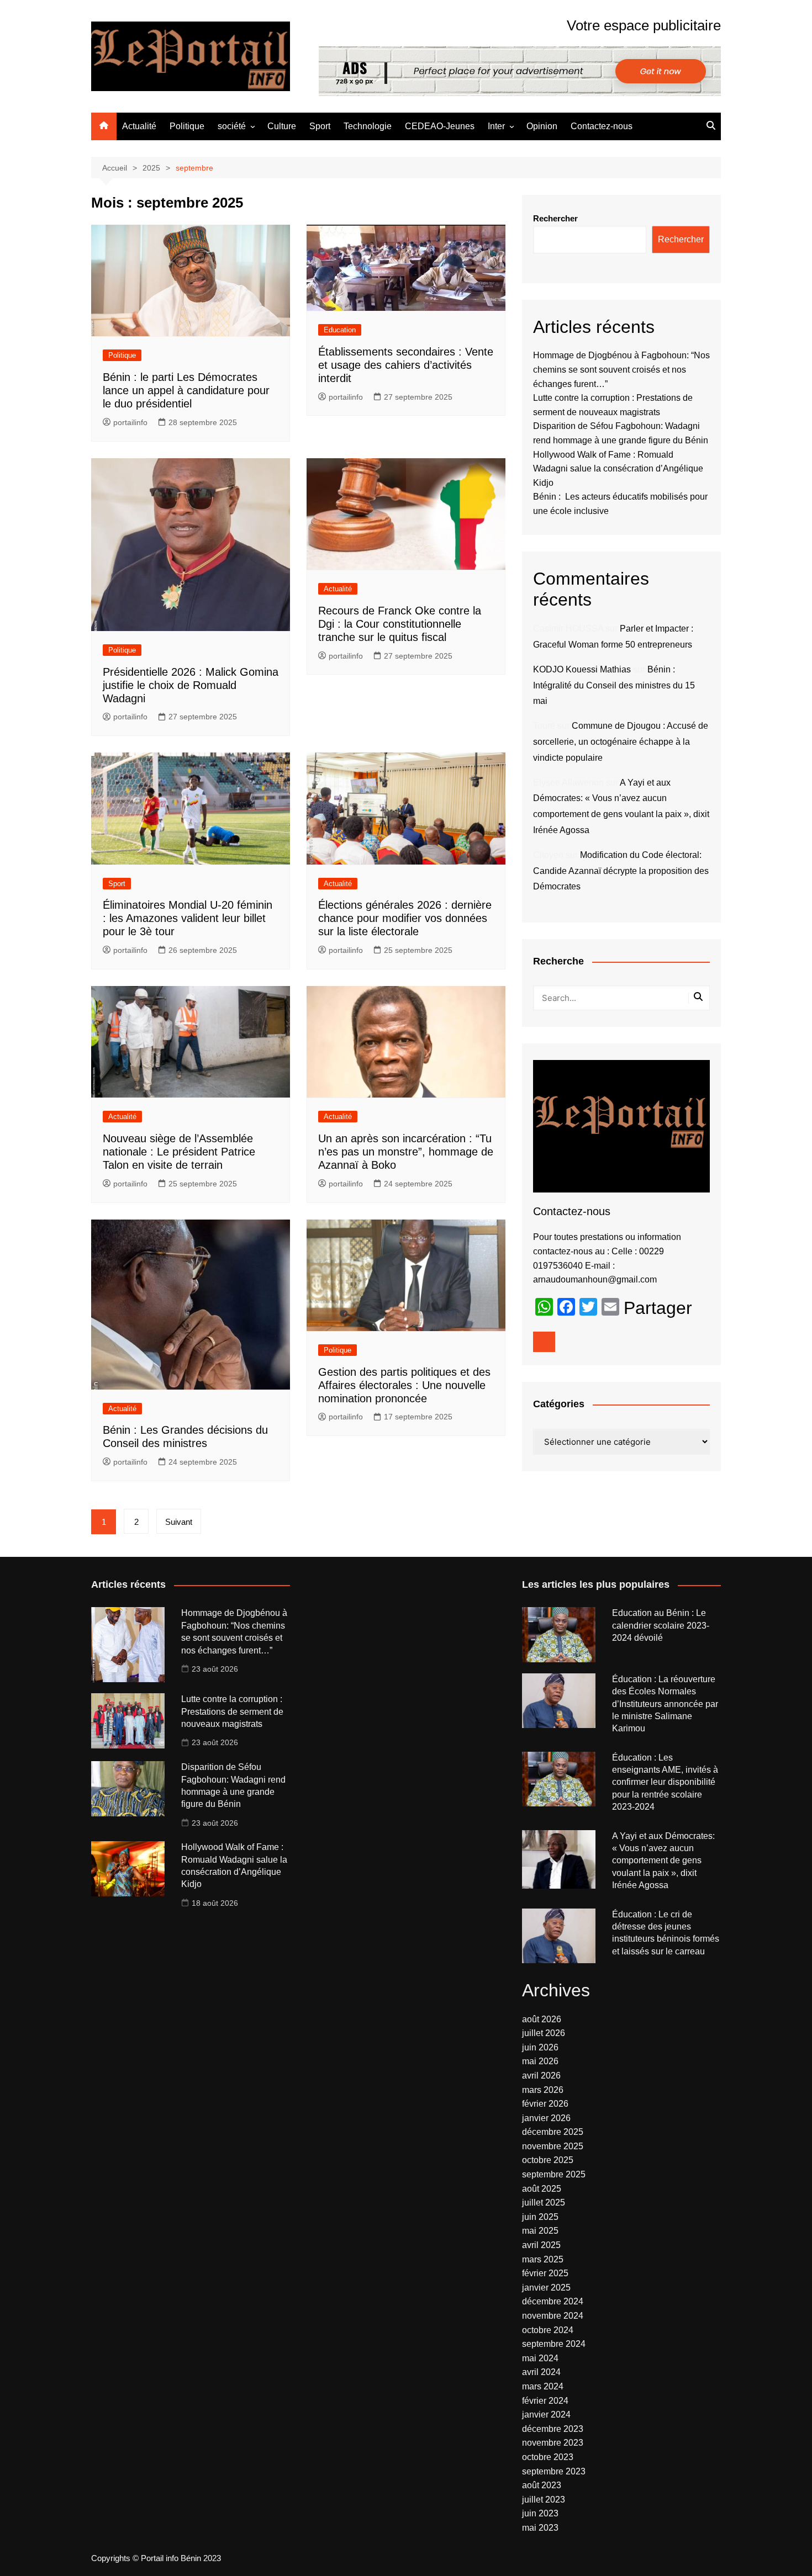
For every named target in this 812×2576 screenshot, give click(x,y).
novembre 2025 (553, 2146)
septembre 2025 (554, 2174)
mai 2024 (540, 2358)
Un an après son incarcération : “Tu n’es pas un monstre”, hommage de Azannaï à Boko (406, 1152)
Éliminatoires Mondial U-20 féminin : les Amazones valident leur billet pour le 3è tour (188, 918)
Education (340, 330)
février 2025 (545, 2273)
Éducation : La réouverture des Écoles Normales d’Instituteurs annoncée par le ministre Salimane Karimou (665, 1704)
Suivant (179, 1522)
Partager (658, 1308)
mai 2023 (540, 2528)
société (232, 126)
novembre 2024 (553, 2316)
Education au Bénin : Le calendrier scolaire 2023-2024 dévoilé (661, 1625)
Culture (282, 126)
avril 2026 (541, 2076)
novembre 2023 (553, 2443)
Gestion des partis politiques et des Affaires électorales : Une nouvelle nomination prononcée (404, 1385)
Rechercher (555, 218)
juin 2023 (540, 2513)
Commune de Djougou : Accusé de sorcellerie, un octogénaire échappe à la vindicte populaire (621, 742)
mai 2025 (540, 2231)
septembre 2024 (554, 2344)
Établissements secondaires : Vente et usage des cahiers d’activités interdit (406, 365)
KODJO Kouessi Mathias (582, 669)
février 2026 (545, 2104)
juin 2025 (540, 2217)
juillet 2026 (544, 2033)
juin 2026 (540, 2047)
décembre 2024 (553, 2301)
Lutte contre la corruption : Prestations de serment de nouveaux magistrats (232, 1711)
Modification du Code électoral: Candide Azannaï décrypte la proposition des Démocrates (621, 871)
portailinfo (130, 422)
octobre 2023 (548, 2457)
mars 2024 (543, 2386)
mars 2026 (543, 2090)
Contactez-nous (602, 126)
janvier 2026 (546, 2118)
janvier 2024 (546, 2415)
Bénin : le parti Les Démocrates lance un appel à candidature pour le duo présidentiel (186, 390)
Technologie (368, 126)
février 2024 (545, 2401)
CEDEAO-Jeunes (440, 126)
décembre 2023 (553, 2429)
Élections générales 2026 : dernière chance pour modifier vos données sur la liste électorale (405, 918)
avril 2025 (541, 2245)
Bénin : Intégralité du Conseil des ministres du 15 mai (614, 685)
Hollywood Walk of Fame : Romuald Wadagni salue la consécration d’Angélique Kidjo (618, 469)
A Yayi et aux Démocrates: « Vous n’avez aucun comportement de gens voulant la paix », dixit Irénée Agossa (663, 1861)
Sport (320, 126)
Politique (187, 126)
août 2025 (542, 2189)
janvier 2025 (546, 2288)
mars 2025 (543, 2259)
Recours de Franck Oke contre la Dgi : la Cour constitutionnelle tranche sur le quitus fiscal (400, 624)
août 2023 (542, 2485)
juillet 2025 (544, 2203)
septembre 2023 (554, 2471)
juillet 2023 (544, 2500)
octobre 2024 (548, 2330)
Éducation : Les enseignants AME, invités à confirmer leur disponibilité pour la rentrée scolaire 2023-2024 (665, 1782)
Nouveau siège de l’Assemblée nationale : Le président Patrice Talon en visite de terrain (179, 1152)
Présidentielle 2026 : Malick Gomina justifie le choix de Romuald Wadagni (191, 685)
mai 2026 (540, 2061)
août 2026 (542, 2019)
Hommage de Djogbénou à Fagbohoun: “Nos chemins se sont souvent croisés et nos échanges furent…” (621, 369)
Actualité (139, 126)
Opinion (542, 126)
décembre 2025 (553, 2132)
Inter (496, 126)
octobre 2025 (548, 2160)
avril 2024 (541, 2372)
